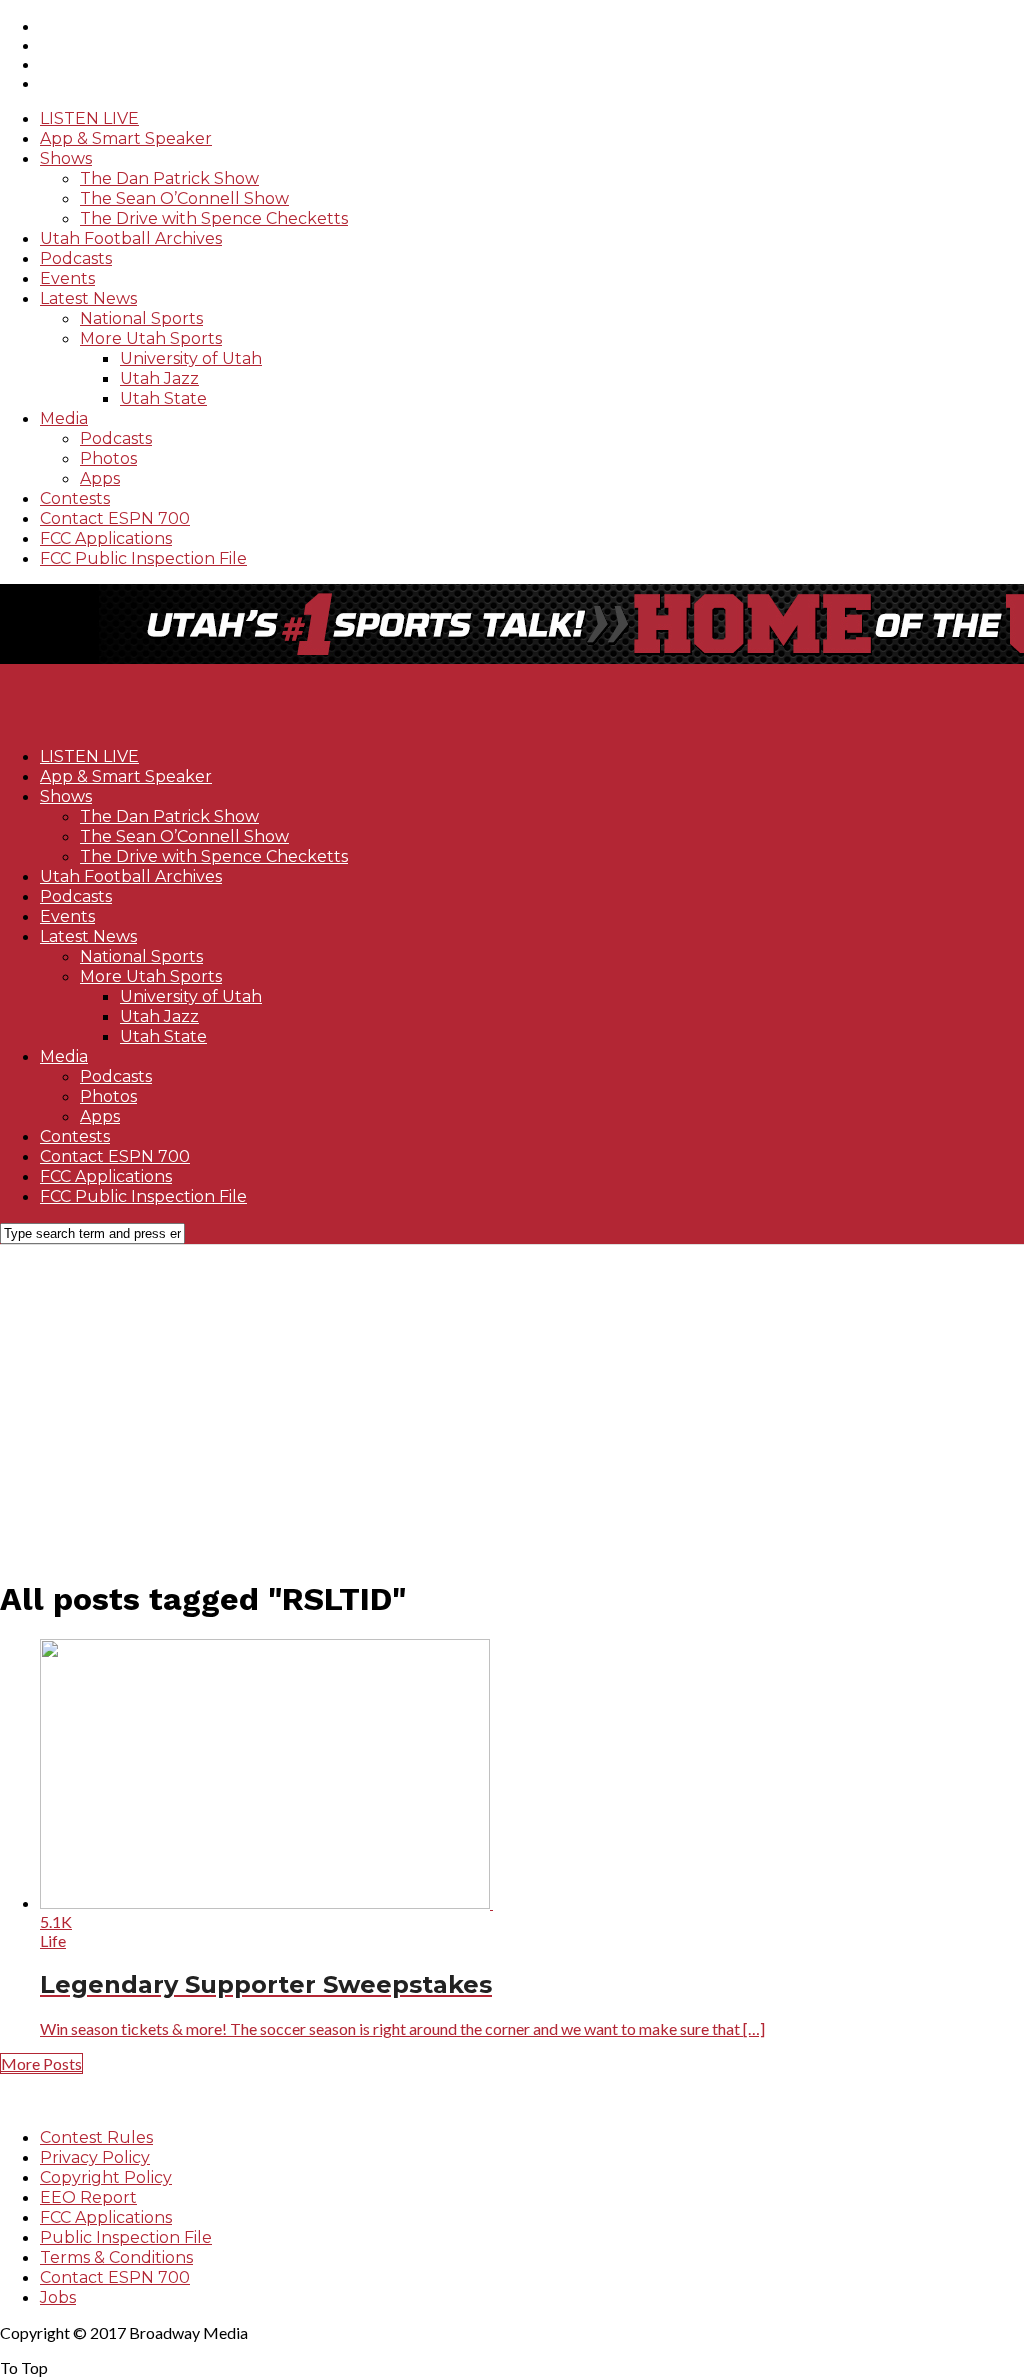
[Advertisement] (512, 1400)
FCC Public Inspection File (143, 558)
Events (67, 278)
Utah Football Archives (131, 238)
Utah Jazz (159, 378)
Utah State (163, 398)
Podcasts (76, 258)
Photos (108, 458)
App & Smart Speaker (126, 138)
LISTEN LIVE (89, 118)
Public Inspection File (126, 2237)
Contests (75, 498)
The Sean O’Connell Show (184, 198)
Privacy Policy (95, 2157)
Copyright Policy (106, 2177)
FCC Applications (106, 538)
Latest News (88, 298)
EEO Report (88, 2197)
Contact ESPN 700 (115, 518)
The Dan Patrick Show (169, 178)
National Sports (141, 318)
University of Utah (191, 358)
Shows (66, 158)
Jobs (58, 2297)
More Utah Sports (151, 338)
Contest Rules (96, 2137)
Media (64, 418)
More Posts (41, 2063)
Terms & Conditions (116, 2257)
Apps (100, 478)
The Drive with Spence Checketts (214, 218)
